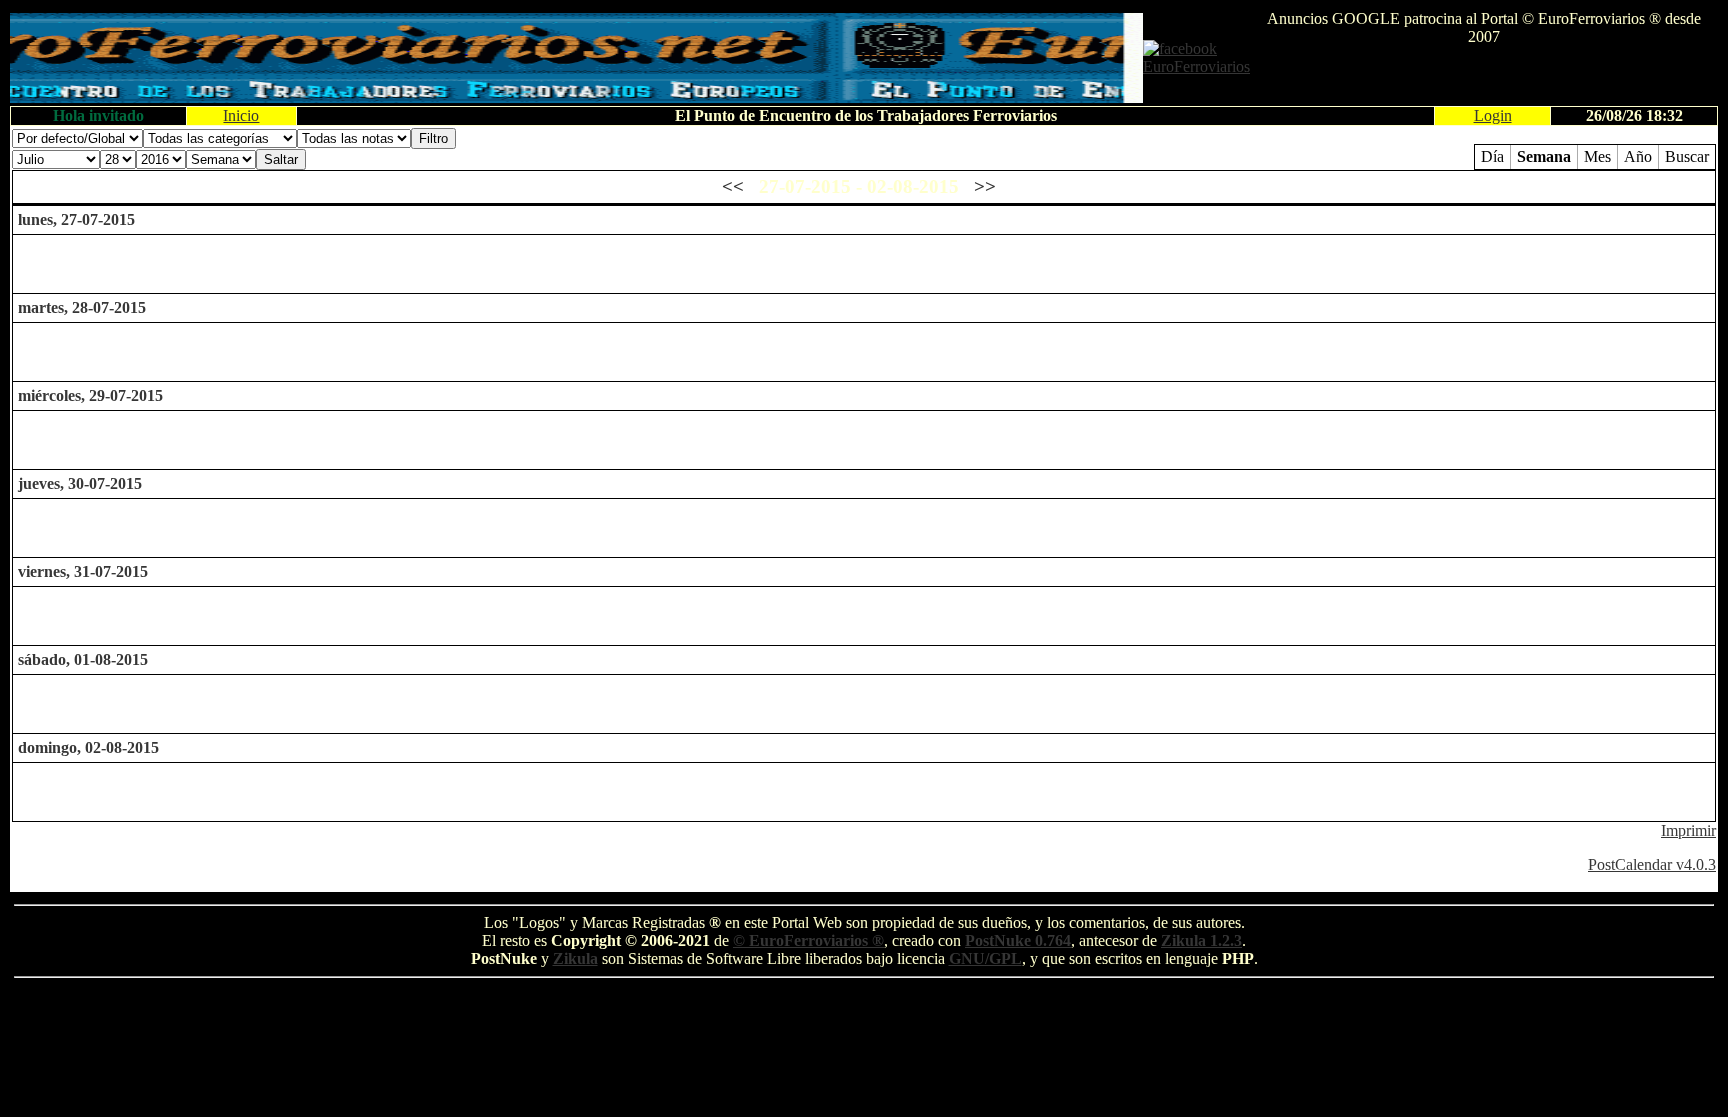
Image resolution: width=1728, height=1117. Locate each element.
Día (1492, 156)
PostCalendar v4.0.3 (1652, 864)
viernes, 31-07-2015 (83, 571)
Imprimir (1688, 830)
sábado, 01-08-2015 (83, 659)
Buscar (1687, 156)
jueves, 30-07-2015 (80, 483)
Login (1493, 115)
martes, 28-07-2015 (82, 307)
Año (1638, 156)
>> (985, 186)
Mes (1597, 156)
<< (733, 186)
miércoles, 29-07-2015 (90, 395)
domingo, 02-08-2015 (88, 747)
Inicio (241, 115)
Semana (1544, 156)
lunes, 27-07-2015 (76, 219)
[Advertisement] (1484, 76)
